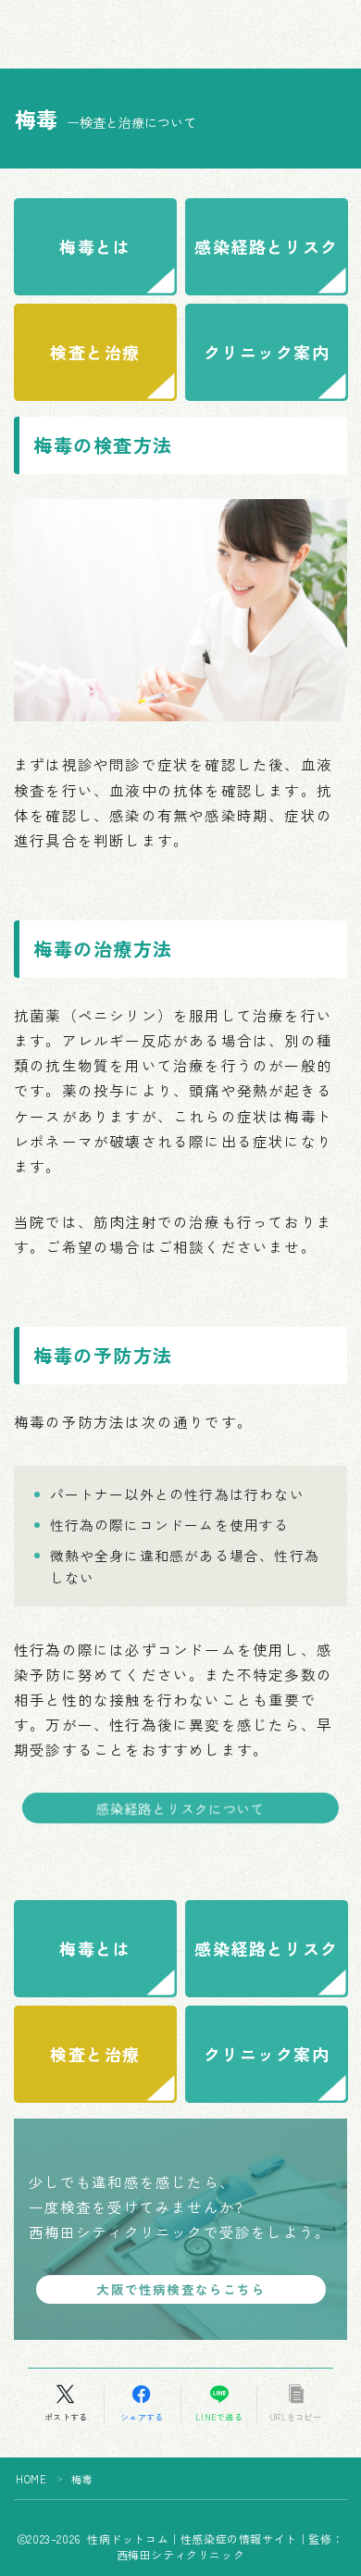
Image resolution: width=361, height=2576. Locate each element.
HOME (31, 2479)
